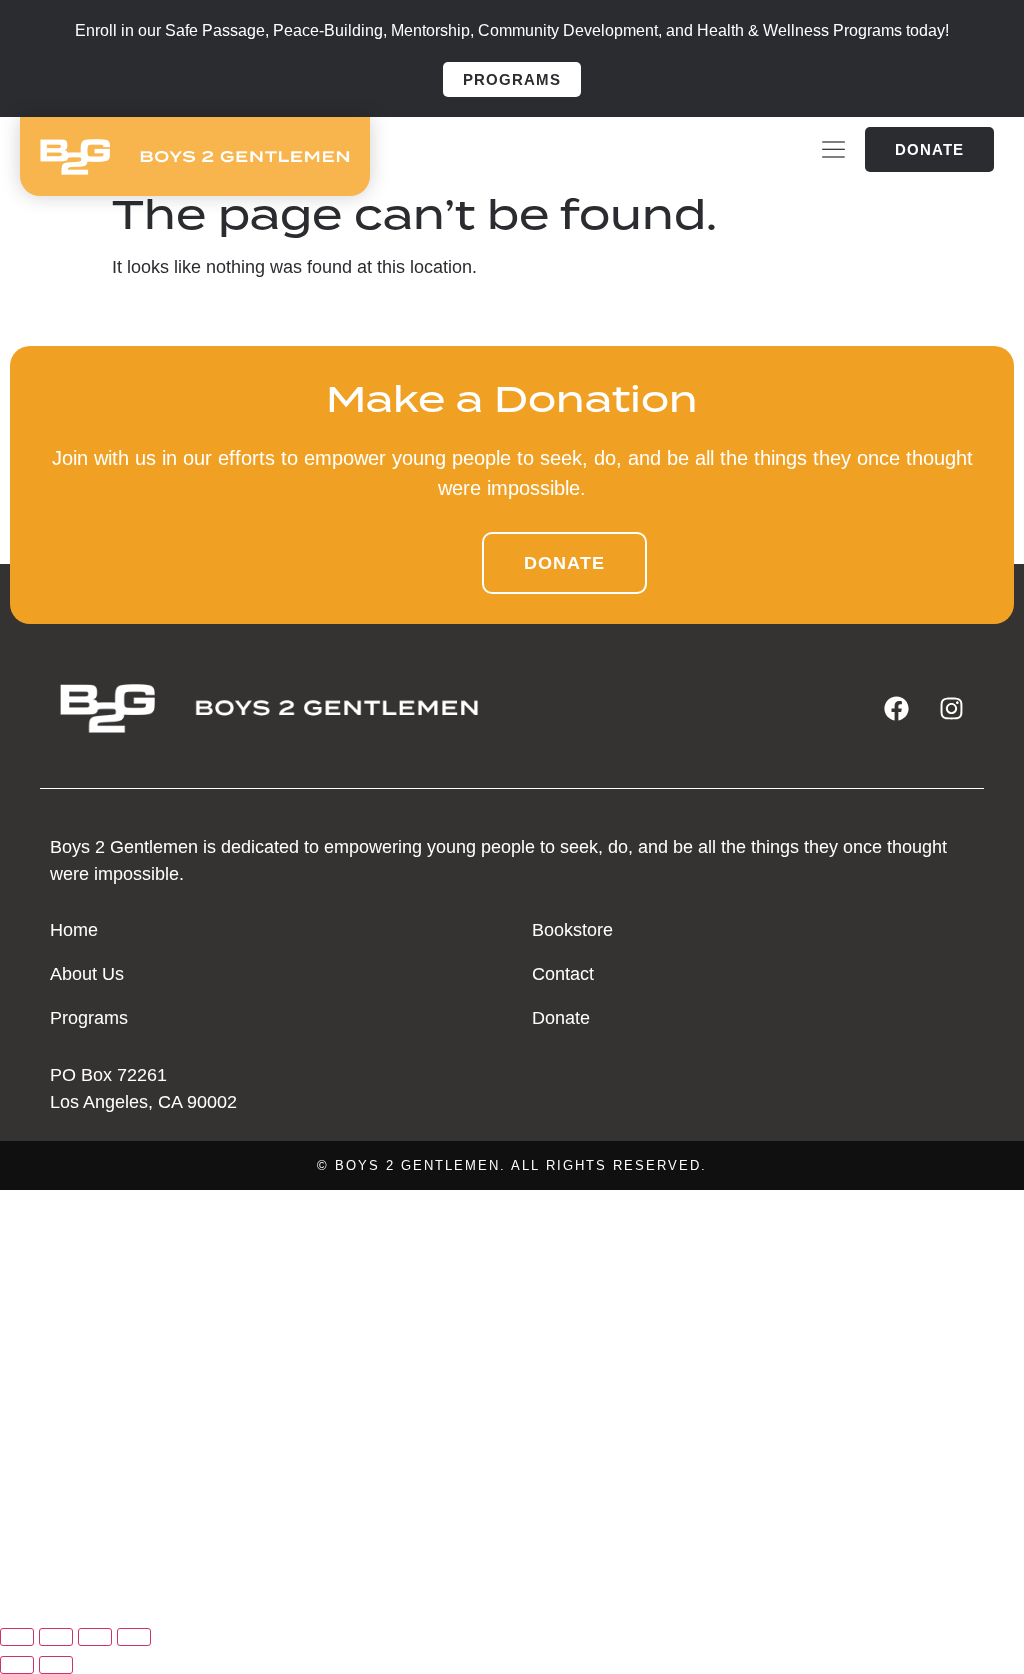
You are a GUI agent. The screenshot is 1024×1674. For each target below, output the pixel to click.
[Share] (95, 1637)
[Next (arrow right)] (56, 1665)
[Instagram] (951, 708)
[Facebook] (896, 708)
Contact (47, 1460)
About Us (50, 1322)
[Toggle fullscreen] (56, 1637)
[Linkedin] (100, 1595)
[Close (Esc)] (134, 1637)
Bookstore (59, 1414)
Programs (55, 1368)
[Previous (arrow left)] (17, 1665)
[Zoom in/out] (17, 1637)
